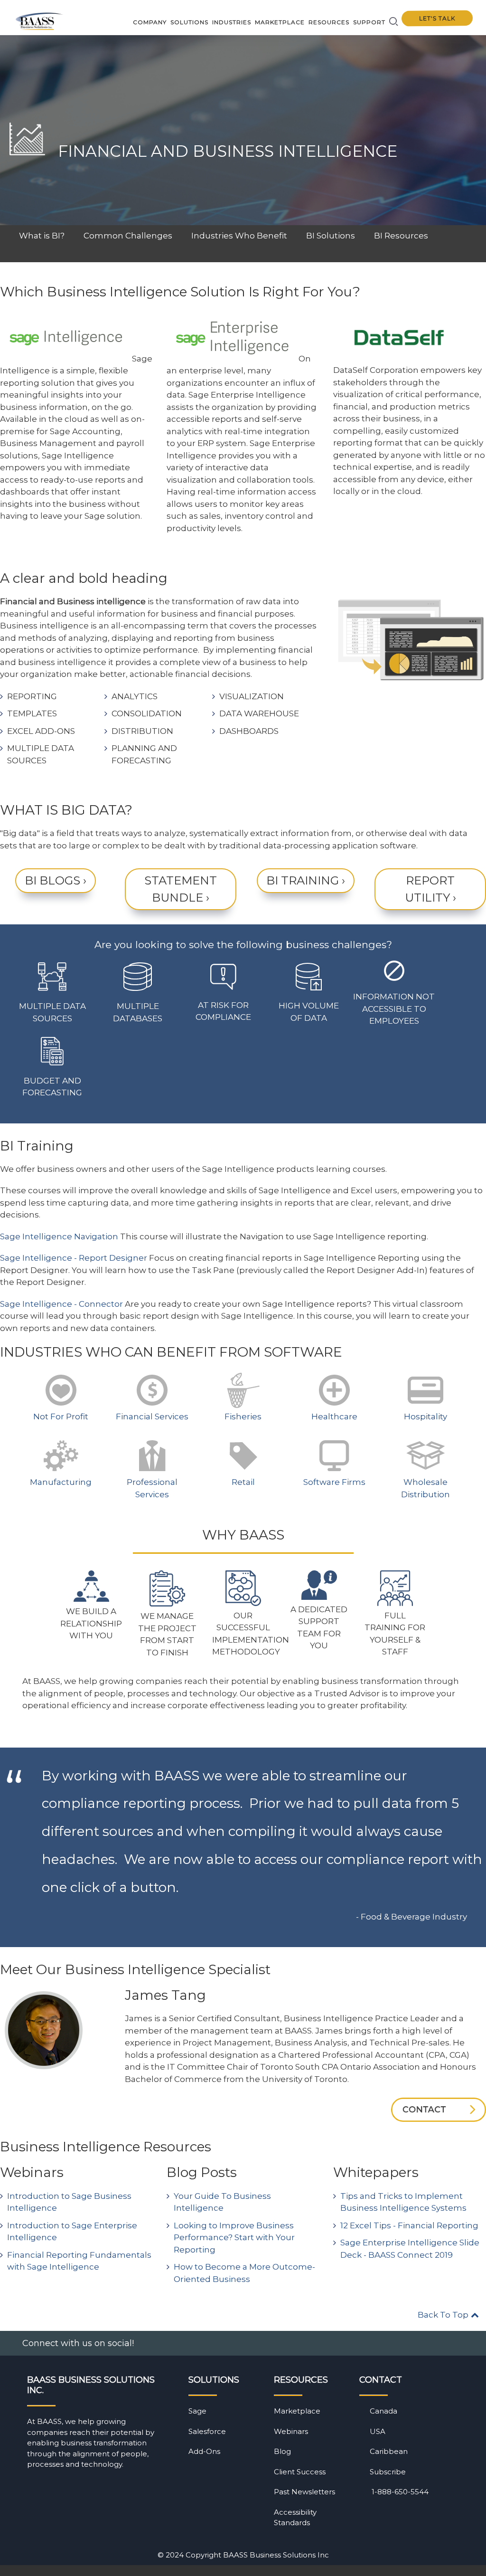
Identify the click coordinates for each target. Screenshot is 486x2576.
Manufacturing (61, 1482)
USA (378, 2431)
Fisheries (243, 1416)
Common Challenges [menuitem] (128, 236)
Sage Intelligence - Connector (61, 1304)
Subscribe (388, 2472)
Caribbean (389, 2451)
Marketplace (280, 22)
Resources (329, 22)
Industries (232, 22)
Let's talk (437, 19)
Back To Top (444, 2315)
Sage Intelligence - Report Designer (74, 1258)
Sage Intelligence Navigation (59, 1236)
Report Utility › (430, 889)
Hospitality (425, 1416)
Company (150, 22)
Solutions (189, 22)
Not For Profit (61, 1416)
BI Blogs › (56, 880)
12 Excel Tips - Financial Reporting (409, 2225)
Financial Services (152, 1416)
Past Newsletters (304, 2492)
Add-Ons (204, 2451)
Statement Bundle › (181, 889)
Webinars (291, 2431)
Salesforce (207, 2431)
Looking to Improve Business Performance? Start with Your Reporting (234, 2238)
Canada (383, 2411)
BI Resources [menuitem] (401, 236)
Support (369, 22)
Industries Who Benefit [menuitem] (239, 236)
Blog (282, 2451)
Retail (243, 1482)
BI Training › (306, 880)
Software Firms (334, 1482)
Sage (197, 2411)
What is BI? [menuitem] (42, 236)
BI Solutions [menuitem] (331, 236)
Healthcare (334, 1416)
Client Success (300, 2472)
